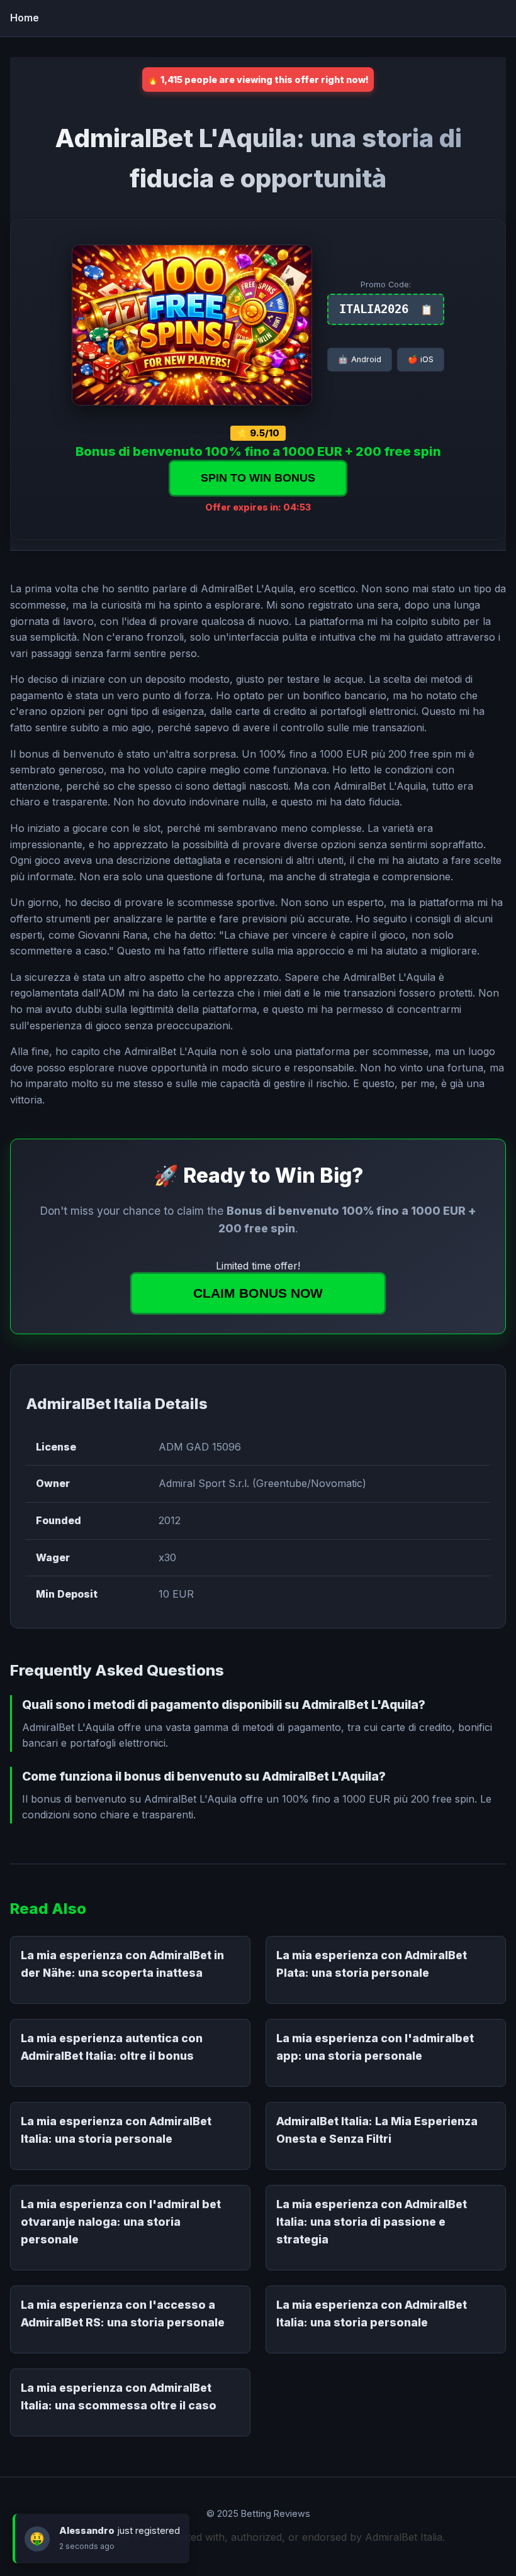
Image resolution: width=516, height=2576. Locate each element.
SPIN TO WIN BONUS (258, 478)
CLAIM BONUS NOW (258, 1293)
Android (360, 359)
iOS (421, 359)
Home (25, 18)
